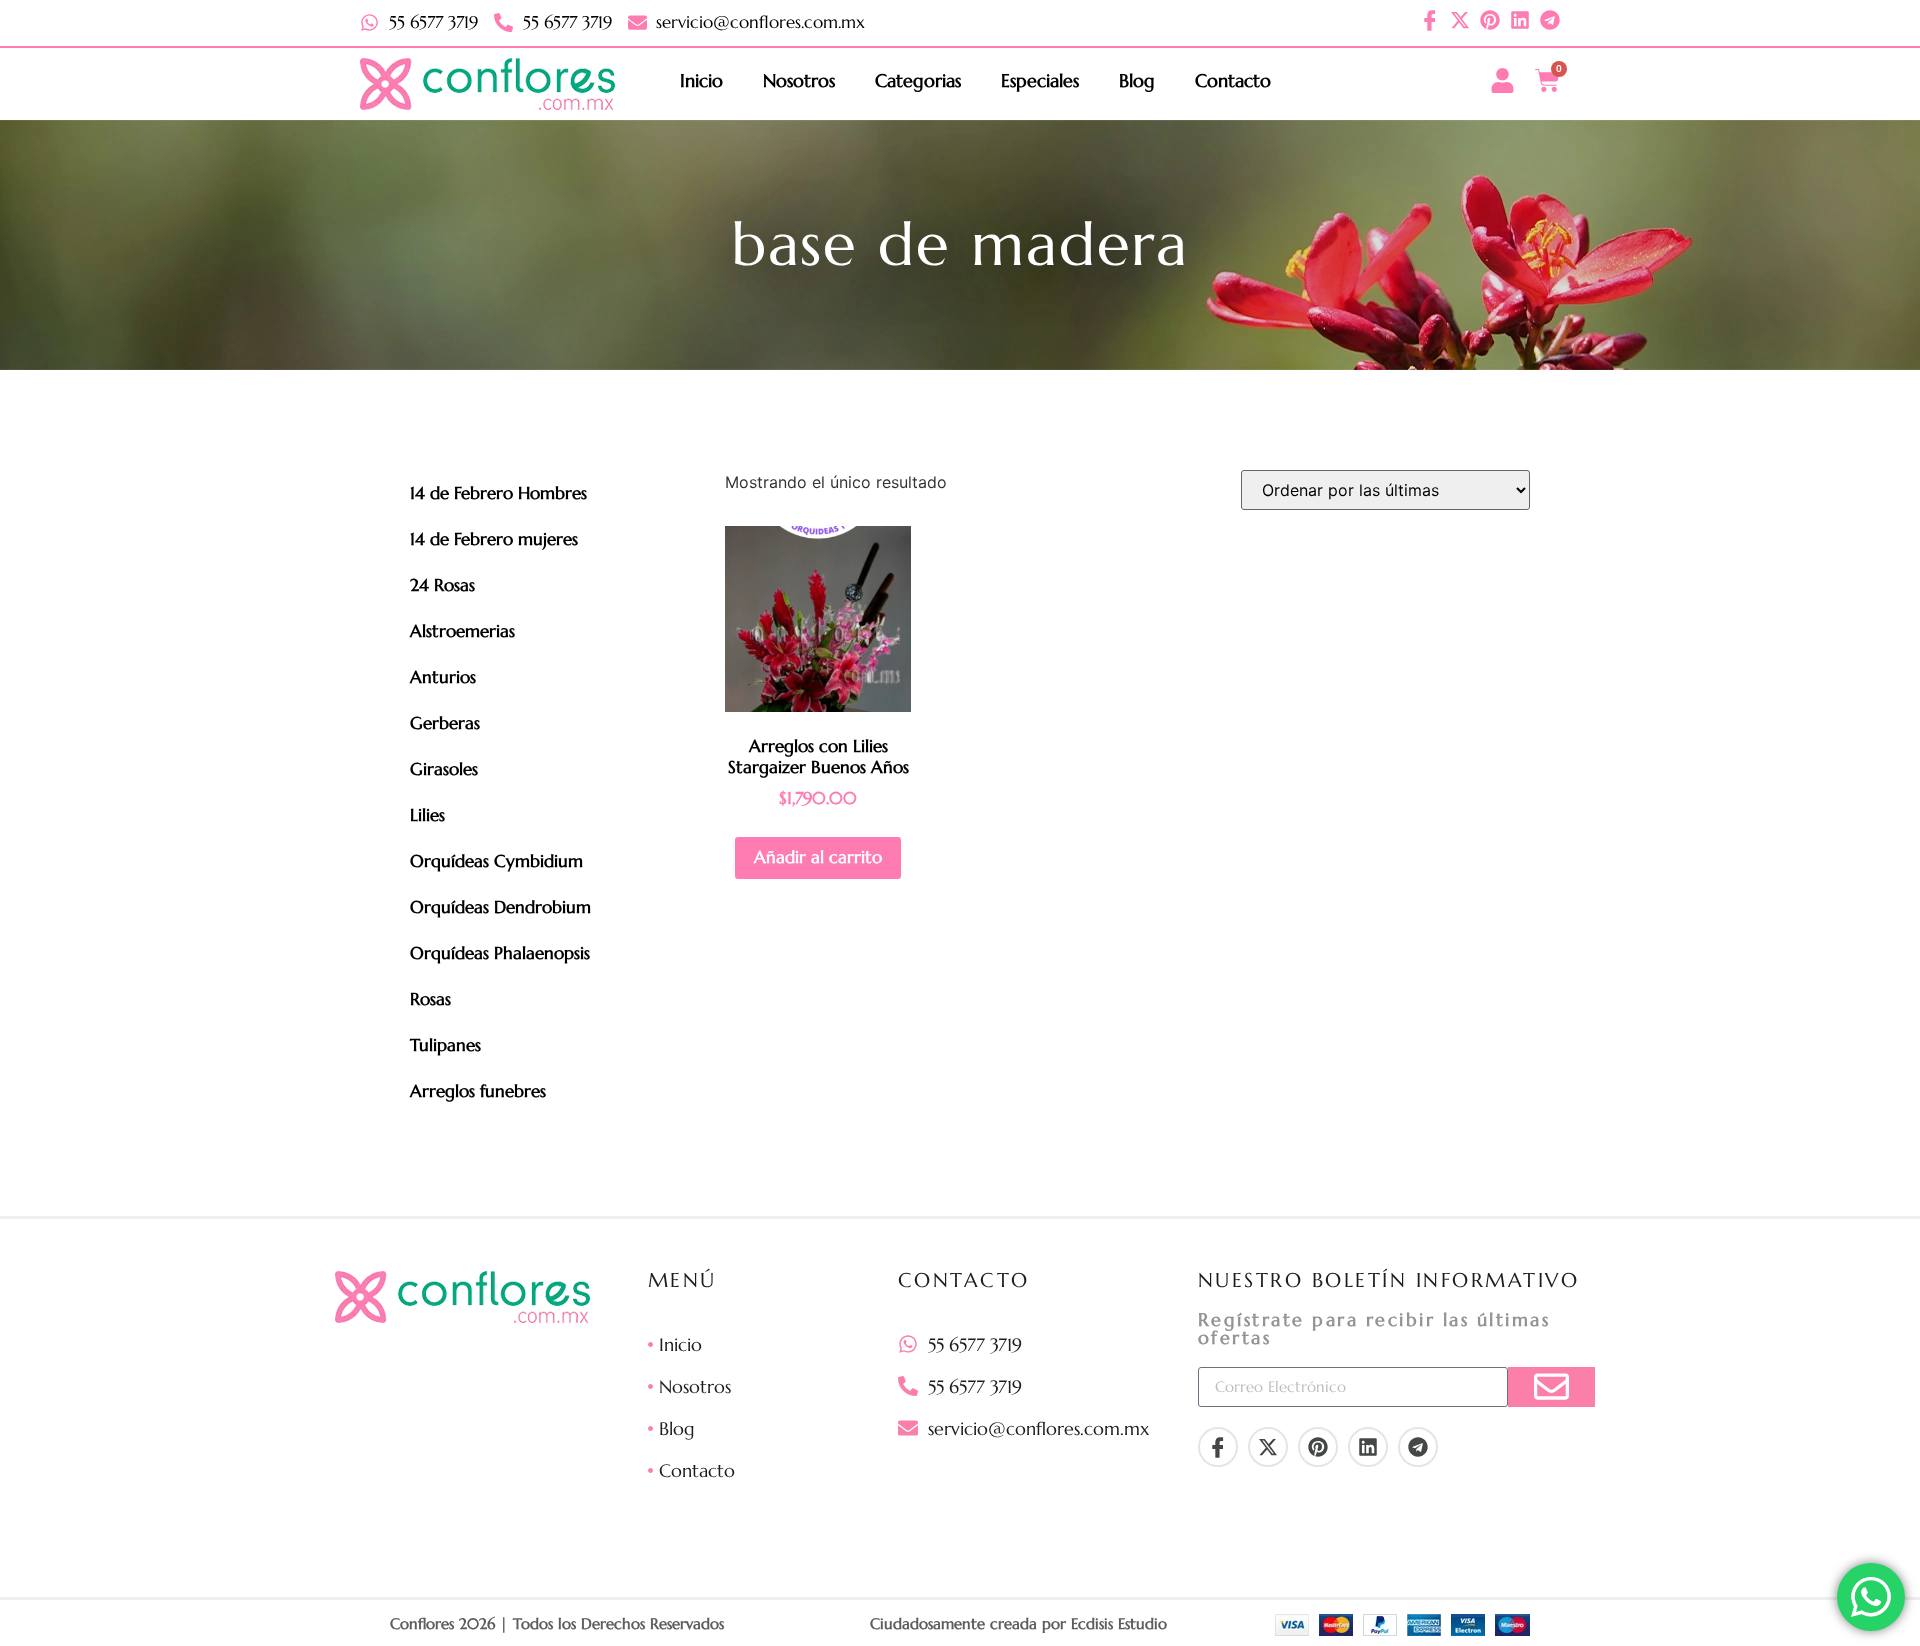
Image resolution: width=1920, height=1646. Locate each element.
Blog (1137, 80)
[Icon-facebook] (1430, 20)
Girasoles (444, 769)
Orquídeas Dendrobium (500, 907)
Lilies (427, 815)
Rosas (430, 999)
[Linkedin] (1520, 20)
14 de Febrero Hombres (498, 493)
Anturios (443, 677)
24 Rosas (442, 585)
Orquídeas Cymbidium (496, 861)
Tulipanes (445, 1045)
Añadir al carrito (818, 857)
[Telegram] (1550, 20)
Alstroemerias (462, 631)
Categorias (918, 80)
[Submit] (1551, 1387)
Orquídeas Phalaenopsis (500, 953)
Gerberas (445, 723)
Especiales (1040, 80)
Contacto (1233, 80)
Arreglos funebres (478, 1091)
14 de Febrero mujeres (494, 539)
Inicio (701, 80)
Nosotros (799, 80)
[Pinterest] (1490, 20)
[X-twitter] (1460, 20)
